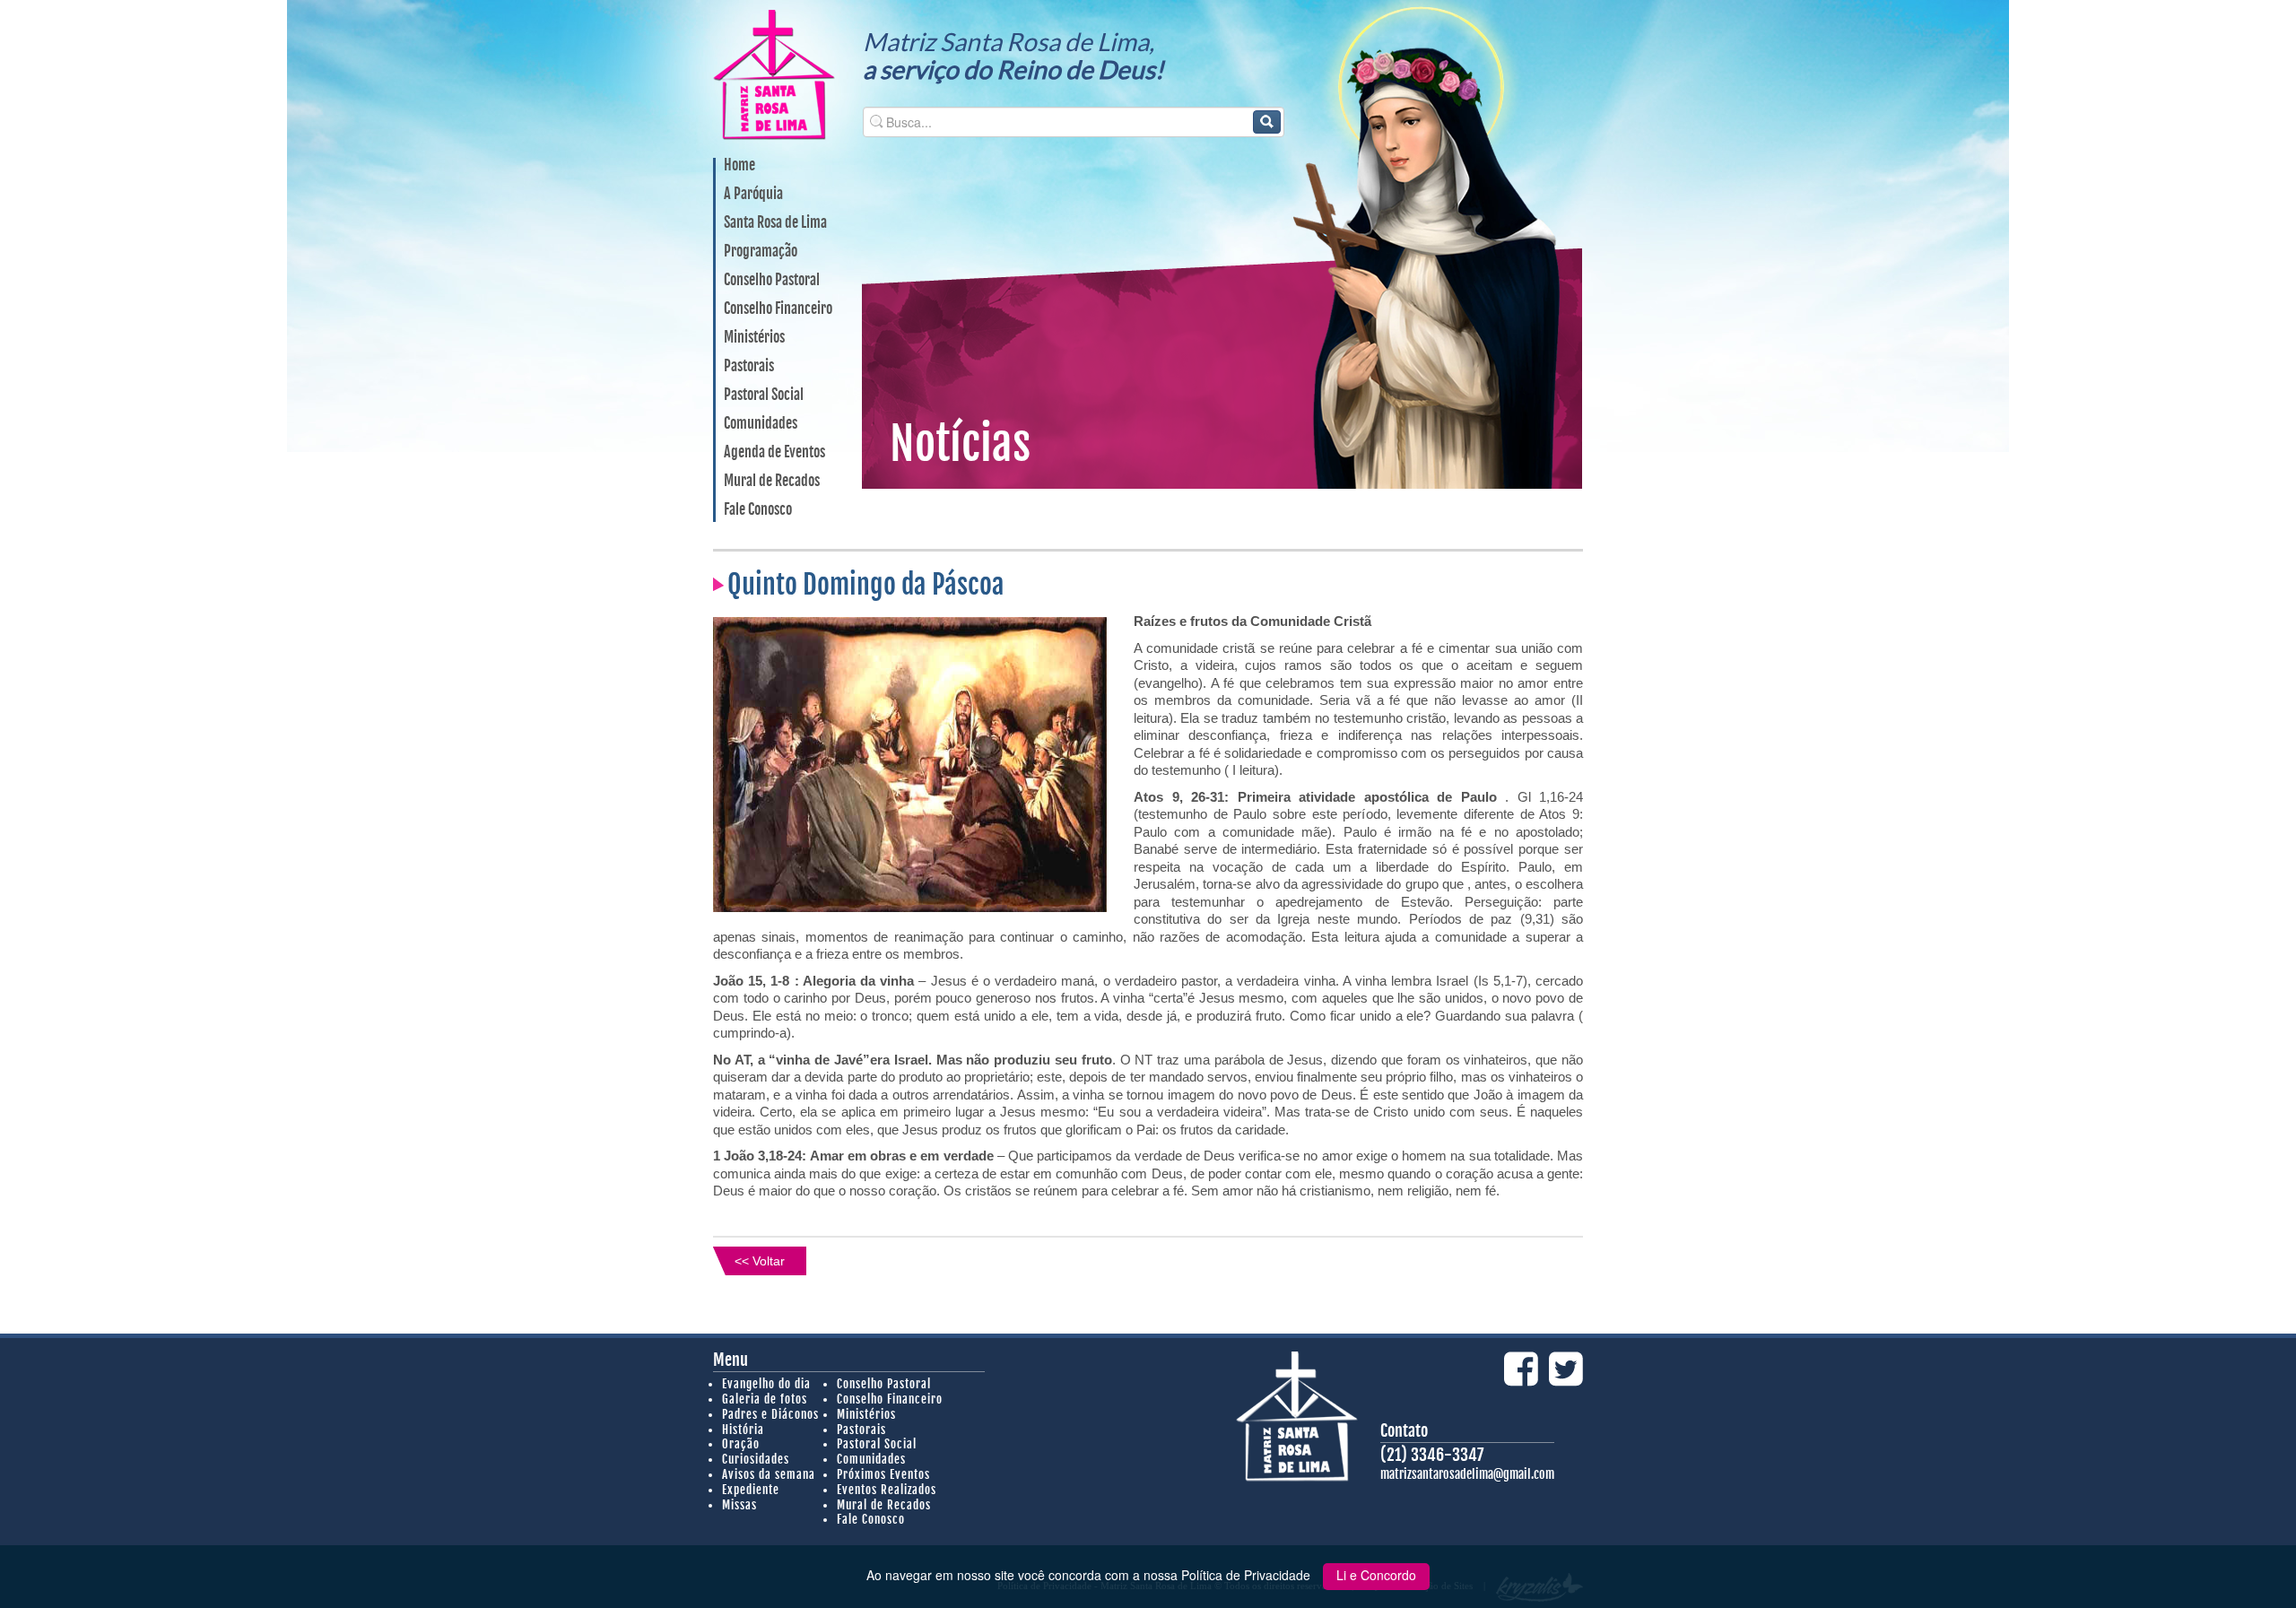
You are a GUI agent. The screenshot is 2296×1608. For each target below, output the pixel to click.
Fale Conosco (758, 510)
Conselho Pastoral (772, 281)
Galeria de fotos (765, 1399)
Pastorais (749, 367)
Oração (741, 1444)
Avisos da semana (769, 1474)
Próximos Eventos (883, 1474)
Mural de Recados (772, 482)
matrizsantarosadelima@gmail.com (1467, 1474)
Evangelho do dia (766, 1384)
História (743, 1430)
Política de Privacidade (1248, 1575)
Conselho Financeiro (778, 309)
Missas (739, 1505)
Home (739, 166)
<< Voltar (760, 1261)
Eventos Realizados (887, 1490)
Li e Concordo (1376, 1575)
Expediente (751, 1490)
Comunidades (761, 424)
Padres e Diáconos (770, 1414)
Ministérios (754, 338)
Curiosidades (756, 1459)
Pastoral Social (764, 395)
